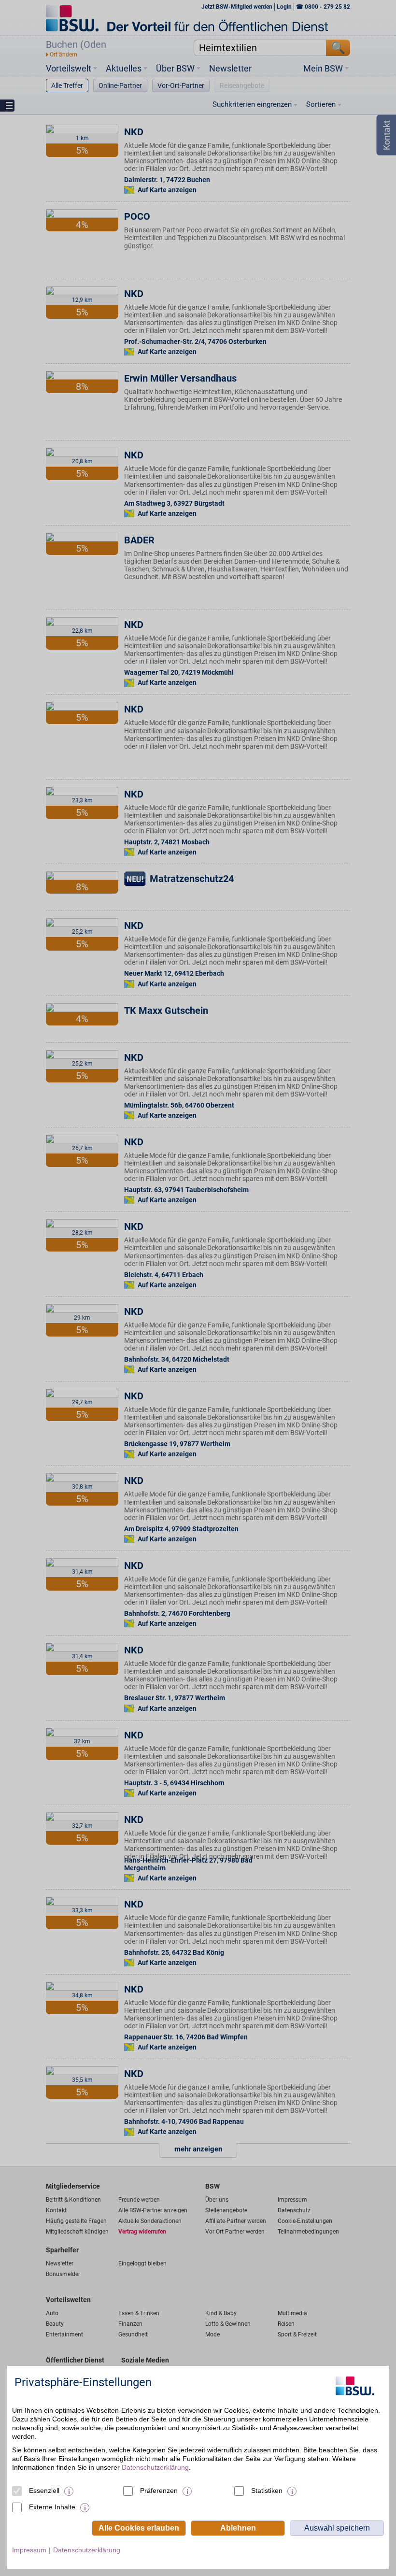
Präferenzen (159, 2491)
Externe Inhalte (52, 2507)
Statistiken (267, 2491)
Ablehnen (238, 2528)
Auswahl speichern (337, 2528)
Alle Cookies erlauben (139, 2528)
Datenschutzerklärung (155, 2467)
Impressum (29, 2550)
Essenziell (44, 2491)
